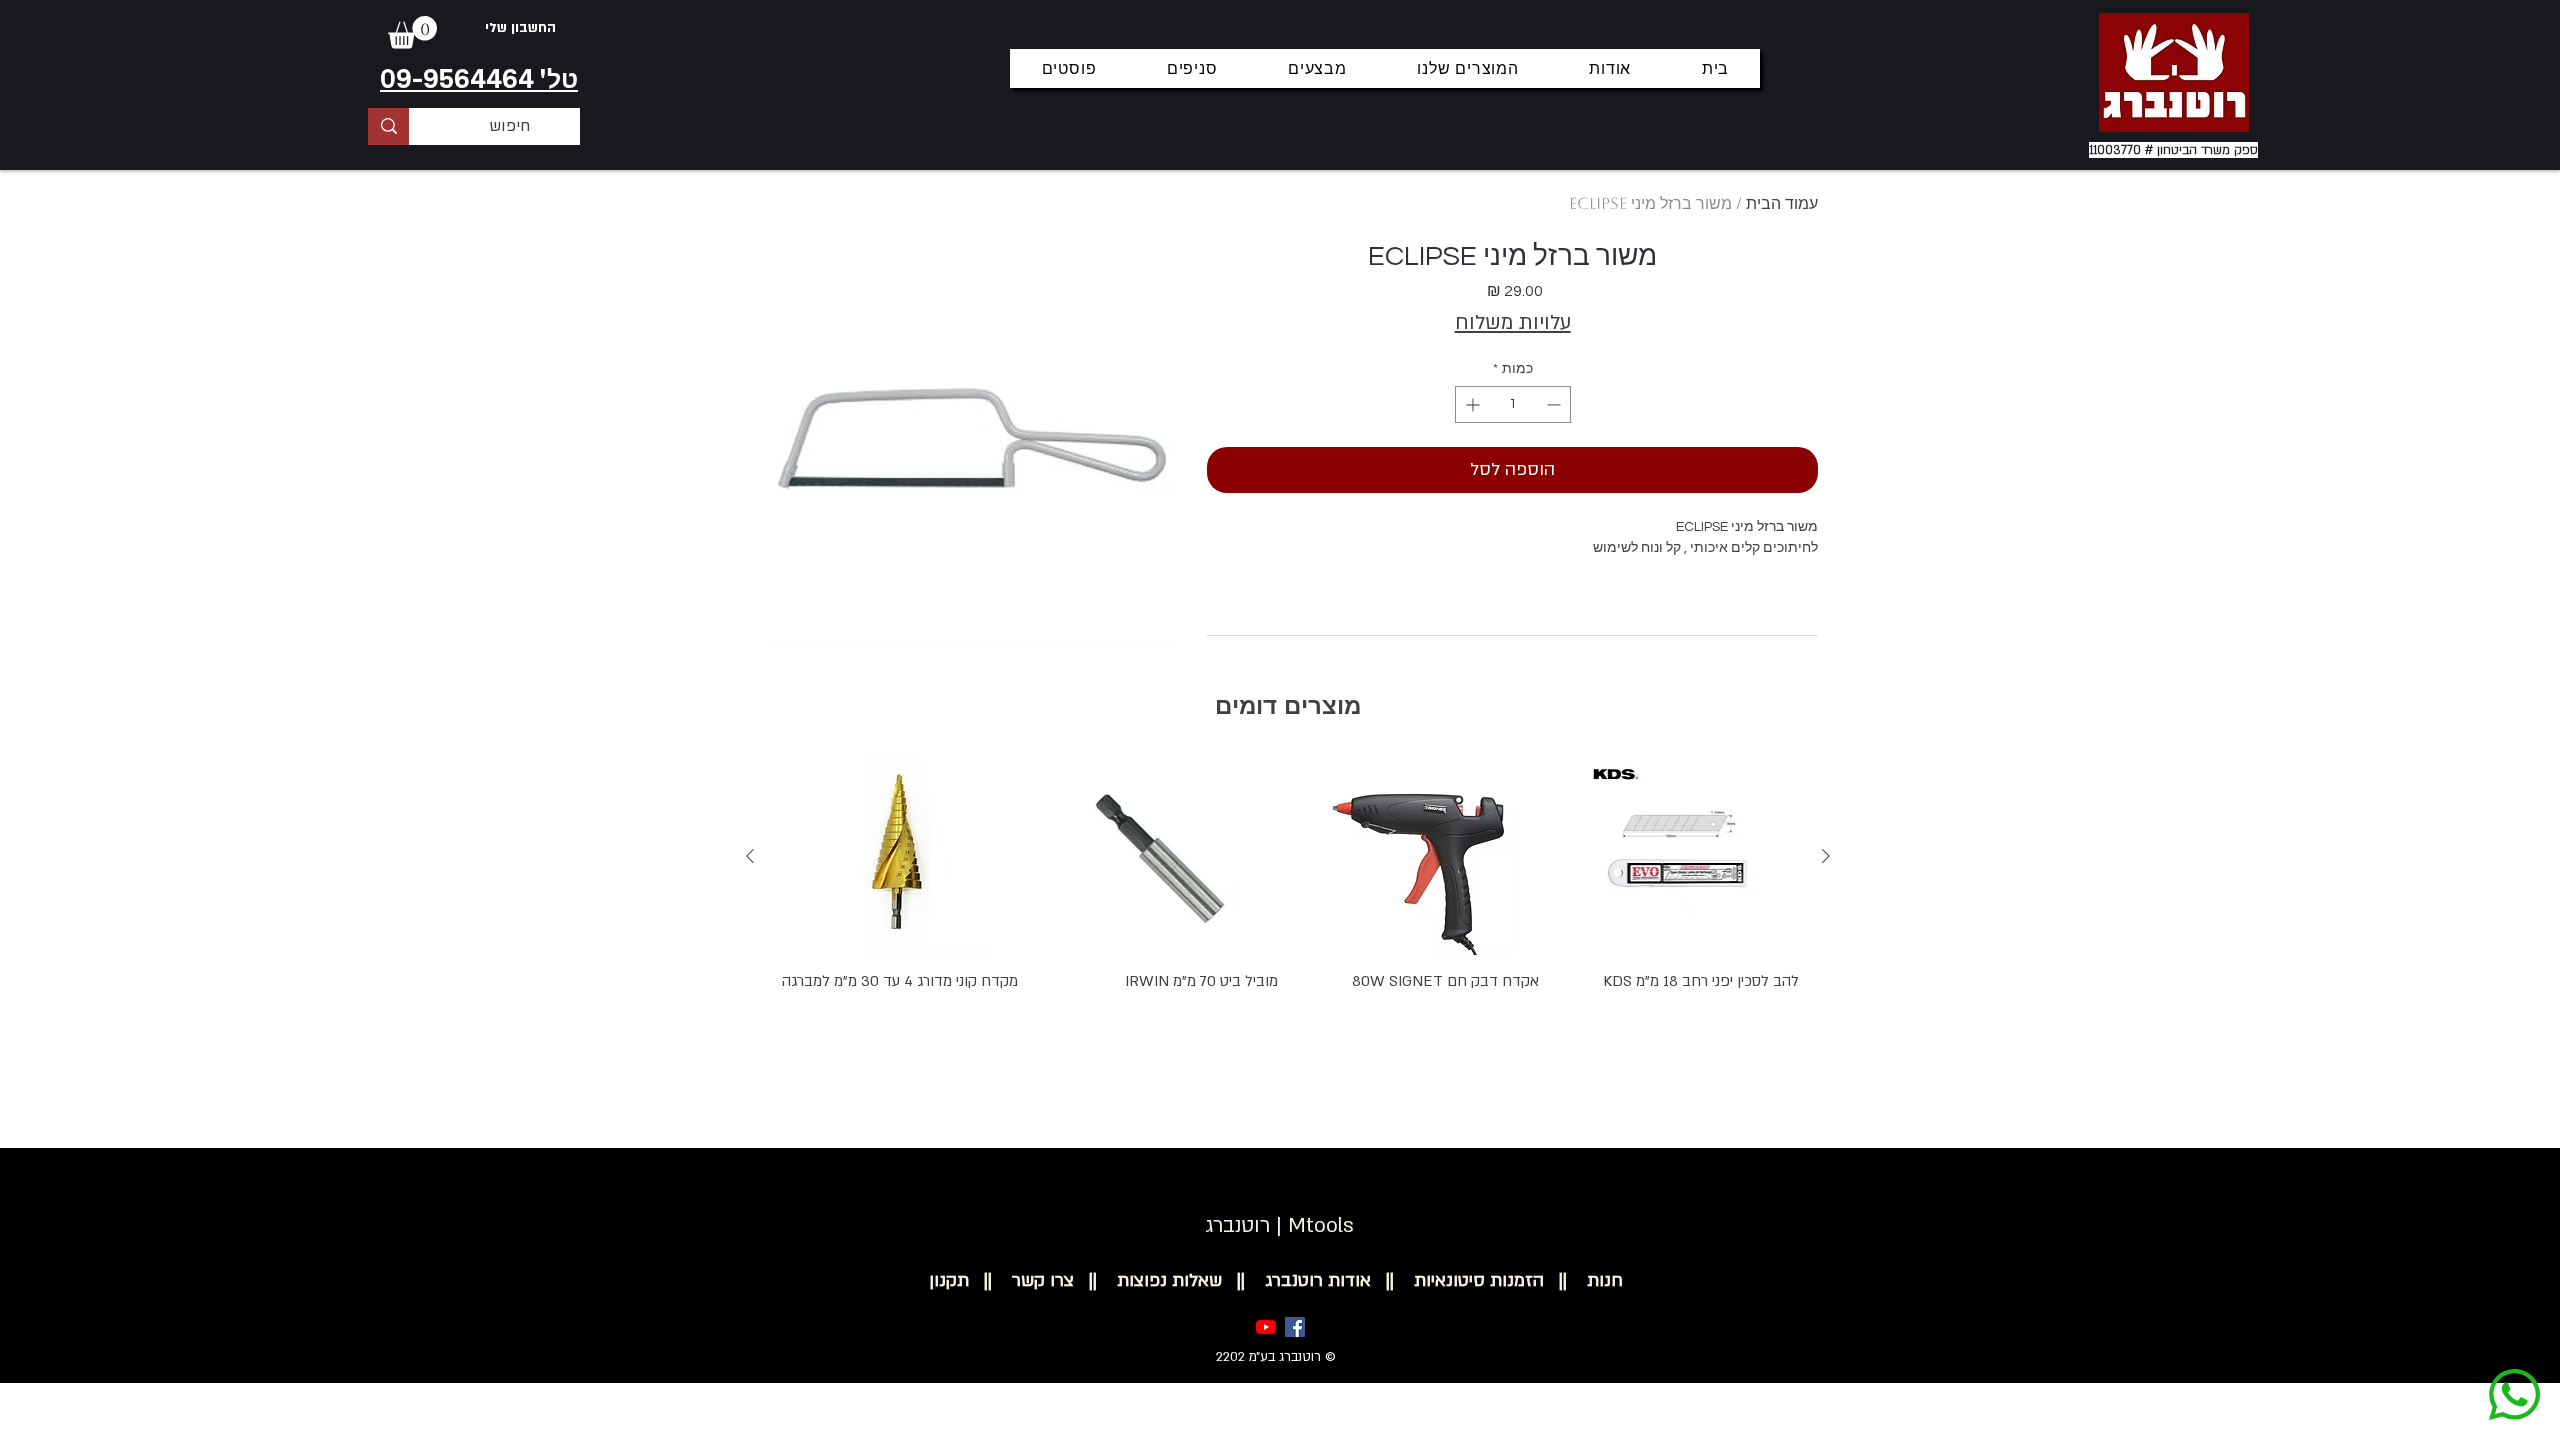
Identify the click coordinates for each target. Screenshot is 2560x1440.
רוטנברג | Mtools (1279, 1225)
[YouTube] (1266, 1327)
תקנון (949, 1280)
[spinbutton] (1513, 404)
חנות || (1583, 1280)
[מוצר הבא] (750, 856)
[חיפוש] (388, 126)
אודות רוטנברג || (1296, 1280)
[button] (412, 32)
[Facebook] (1295, 1327)
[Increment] (1470, 404)
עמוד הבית (1782, 203)
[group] (1288, 913)
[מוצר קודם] (1826, 856)
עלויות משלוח (1513, 322)
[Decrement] (1555, 404)
